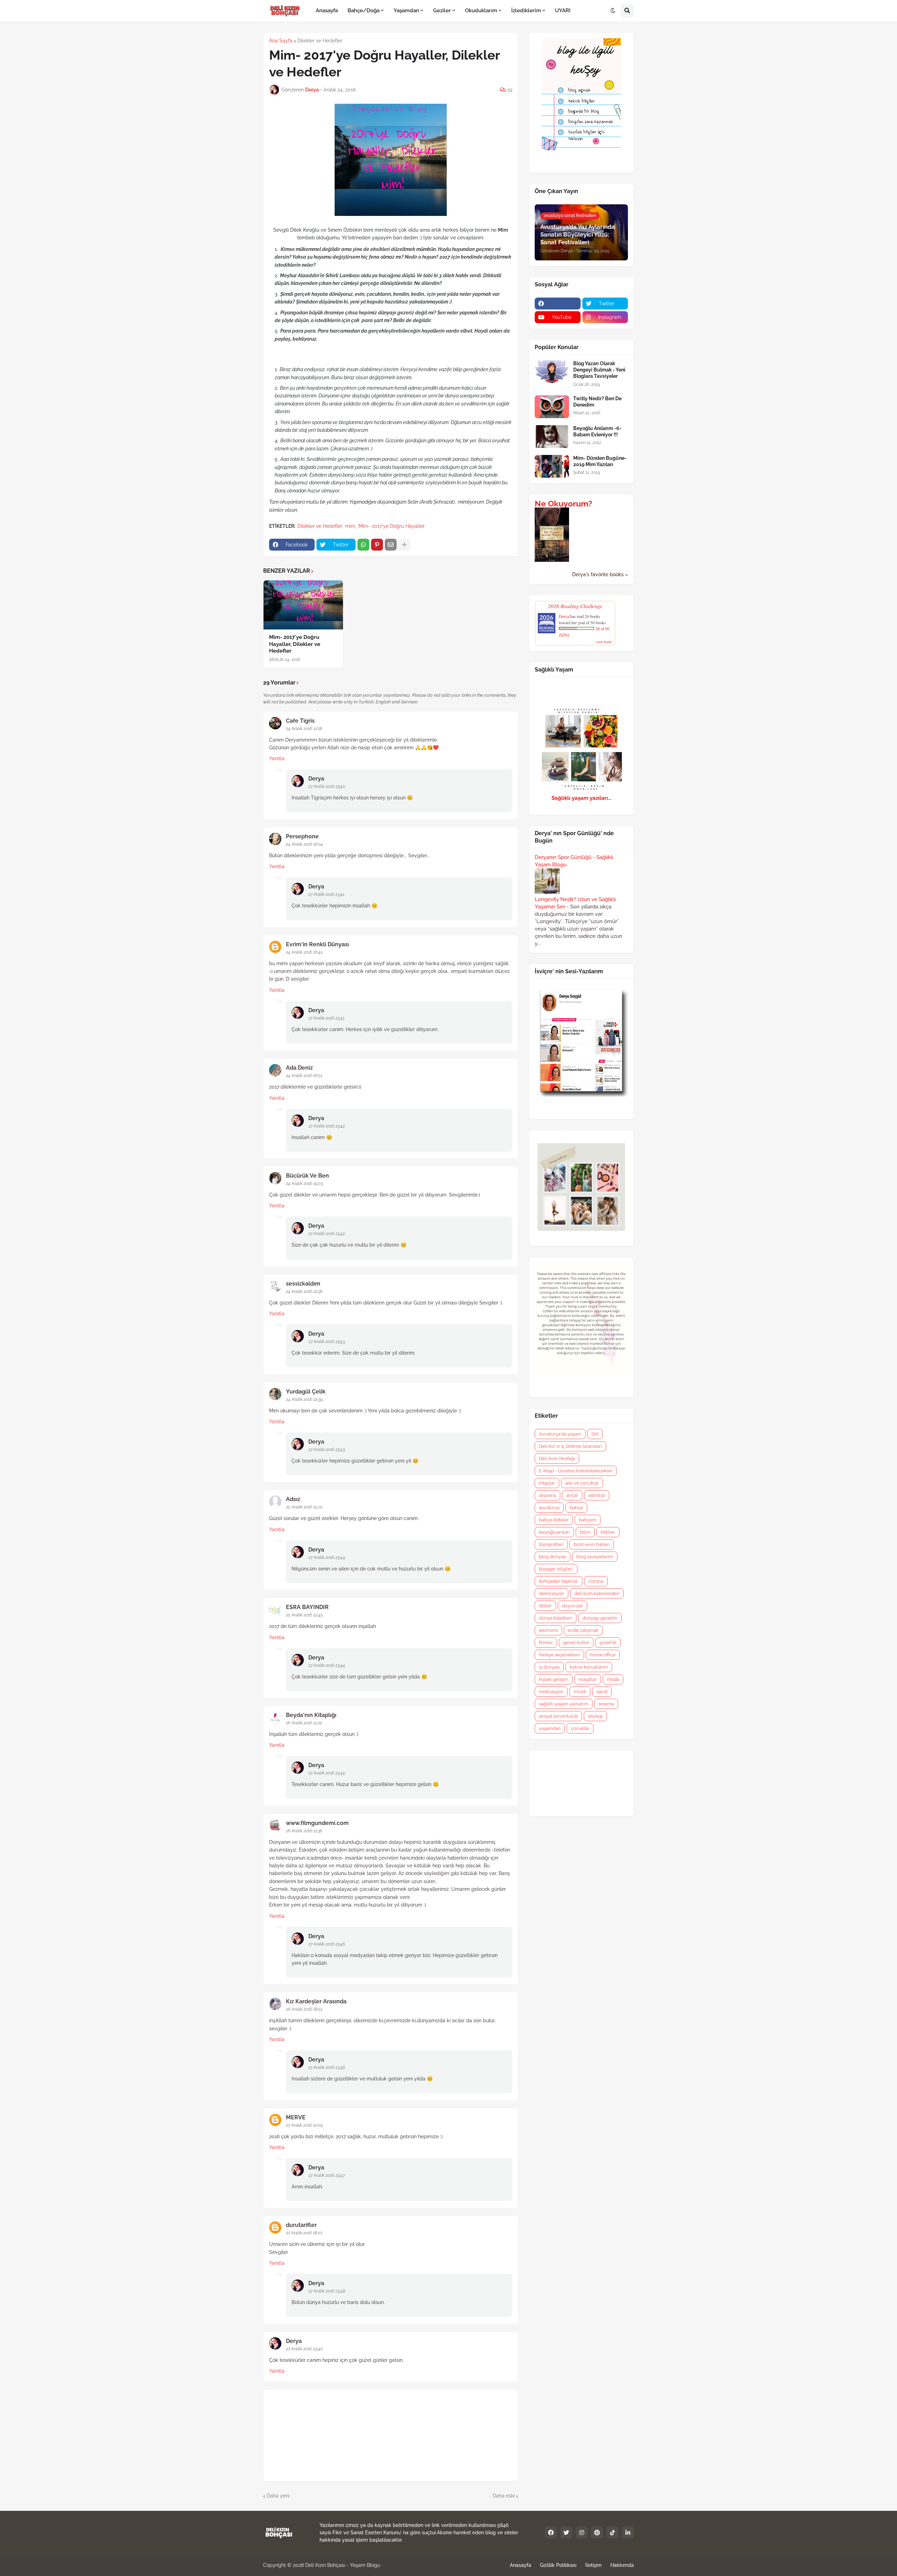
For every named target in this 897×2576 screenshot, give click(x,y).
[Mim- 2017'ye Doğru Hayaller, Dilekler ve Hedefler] (303, 605)
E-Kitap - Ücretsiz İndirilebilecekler (576, 1471)
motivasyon (551, 1692)
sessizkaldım (303, 1284)
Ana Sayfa (281, 41)
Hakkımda (622, 2565)
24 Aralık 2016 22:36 (304, 1292)
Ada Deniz (299, 1068)
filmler (546, 1643)
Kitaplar (547, 1483)
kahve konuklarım (589, 1667)
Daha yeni (278, 2496)
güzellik (608, 1643)
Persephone (302, 836)
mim (350, 526)
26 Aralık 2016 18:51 (304, 2009)
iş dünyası (549, 1667)
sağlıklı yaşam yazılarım (564, 1704)
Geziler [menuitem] (442, 11)
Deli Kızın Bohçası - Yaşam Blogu (343, 2565)
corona (596, 1581)
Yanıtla (277, 758)
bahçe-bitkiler (554, 1520)
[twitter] (566, 2533)
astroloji (597, 1495)
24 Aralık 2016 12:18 (304, 729)
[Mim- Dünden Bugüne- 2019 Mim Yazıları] (552, 466)
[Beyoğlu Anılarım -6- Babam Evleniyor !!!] (552, 437)
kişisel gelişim (554, 1679)
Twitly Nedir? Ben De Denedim (597, 402)
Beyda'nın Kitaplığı (311, 1715)
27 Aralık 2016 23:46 (327, 1944)
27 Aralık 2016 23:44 (327, 1558)
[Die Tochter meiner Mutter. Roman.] (552, 560)
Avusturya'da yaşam (560, 1434)
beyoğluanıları (554, 1532)
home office (603, 1655)
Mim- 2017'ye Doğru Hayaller (392, 526)
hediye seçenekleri (559, 1655)
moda (613, 1679)
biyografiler (551, 1544)
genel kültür (576, 1643)
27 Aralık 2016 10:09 (304, 2125)
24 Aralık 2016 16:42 (304, 952)
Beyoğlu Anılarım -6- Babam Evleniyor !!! (597, 431)
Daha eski (504, 2496)
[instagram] (582, 2533)
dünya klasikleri (556, 1618)
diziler (545, 1606)
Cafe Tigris (300, 721)
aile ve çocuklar (582, 1483)
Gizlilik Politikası (558, 2565)
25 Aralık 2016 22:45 (304, 1615)
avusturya (549, 1508)
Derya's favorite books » (600, 574)
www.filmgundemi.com (317, 1823)
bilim (585, 1532)
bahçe (576, 1508)
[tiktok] (612, 2533)
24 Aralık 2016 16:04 (304, 844)
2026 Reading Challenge (575, 606)
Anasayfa (521, 2565)
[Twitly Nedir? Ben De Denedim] (552, 407)
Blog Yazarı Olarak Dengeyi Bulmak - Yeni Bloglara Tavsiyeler (599, 370)
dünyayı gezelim (600, 1618)
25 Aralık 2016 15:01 (304, 1507)
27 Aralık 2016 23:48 (327, 2291)
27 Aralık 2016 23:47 (327, 2175)
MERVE (296, 2117)
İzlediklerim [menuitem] (526, 11)
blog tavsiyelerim (595, 1557)
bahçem (588, 1520)
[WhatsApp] (363, 545)
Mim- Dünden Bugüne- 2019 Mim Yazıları (600, 461)
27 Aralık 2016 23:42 (327, 1126)
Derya (316, 779)
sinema (606, 1704)
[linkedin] (628, 2533)
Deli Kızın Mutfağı (557, 1459)
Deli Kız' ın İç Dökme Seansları (570, 1446)
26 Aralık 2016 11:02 (304, 1723)
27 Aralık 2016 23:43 (327, 1342)
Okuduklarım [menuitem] (481, 11)
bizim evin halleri (592, 1544)
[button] (613, 11)
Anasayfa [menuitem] (327, 11)
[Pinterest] (377, 545)
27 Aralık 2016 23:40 (327, 786)
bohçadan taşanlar (559, 1581)
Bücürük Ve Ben (307, 1176)
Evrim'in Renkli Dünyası (317, 944)
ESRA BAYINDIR (307, 1607)
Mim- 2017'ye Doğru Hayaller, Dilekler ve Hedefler (295, 644)
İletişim (593, 2565)
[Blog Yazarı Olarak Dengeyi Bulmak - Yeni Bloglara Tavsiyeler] (552, 372)
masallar (588, 1679)
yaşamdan (550, 1728)
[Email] (391, 545)
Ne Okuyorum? (563, 504)
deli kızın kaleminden (597, 1593)
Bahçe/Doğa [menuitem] (364, 11)
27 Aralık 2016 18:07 (304, 2233)
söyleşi (595, 1716)
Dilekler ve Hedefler (320, 41)
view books (604, 642)
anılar (572, 1495)
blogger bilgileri (556, 1569)
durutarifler (301, 2225)
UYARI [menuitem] (563, 11)
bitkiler (608, 1532)
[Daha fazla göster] (404, 545)
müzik (580, 1692)
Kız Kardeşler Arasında (316, 2001)
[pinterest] (597, 2533)
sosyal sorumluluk (558, 1716)
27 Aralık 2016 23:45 (327, 1773)
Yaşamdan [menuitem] (406, 11)
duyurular (573, 1606)
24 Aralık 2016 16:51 (304, 1076)
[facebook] (558, 304)
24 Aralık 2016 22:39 (304, 1399)
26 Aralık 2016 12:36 (304, 1831)
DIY (595, 1434)
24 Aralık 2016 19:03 (304, 1184)
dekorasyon (552, 1593)
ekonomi (548, 1630)
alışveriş (547, 1495)
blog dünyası (553, 1557)
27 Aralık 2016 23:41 (326, 894)
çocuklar (580, 1728)
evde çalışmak (583, 1630)
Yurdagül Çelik (306, 1392)
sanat (602, 1692)
